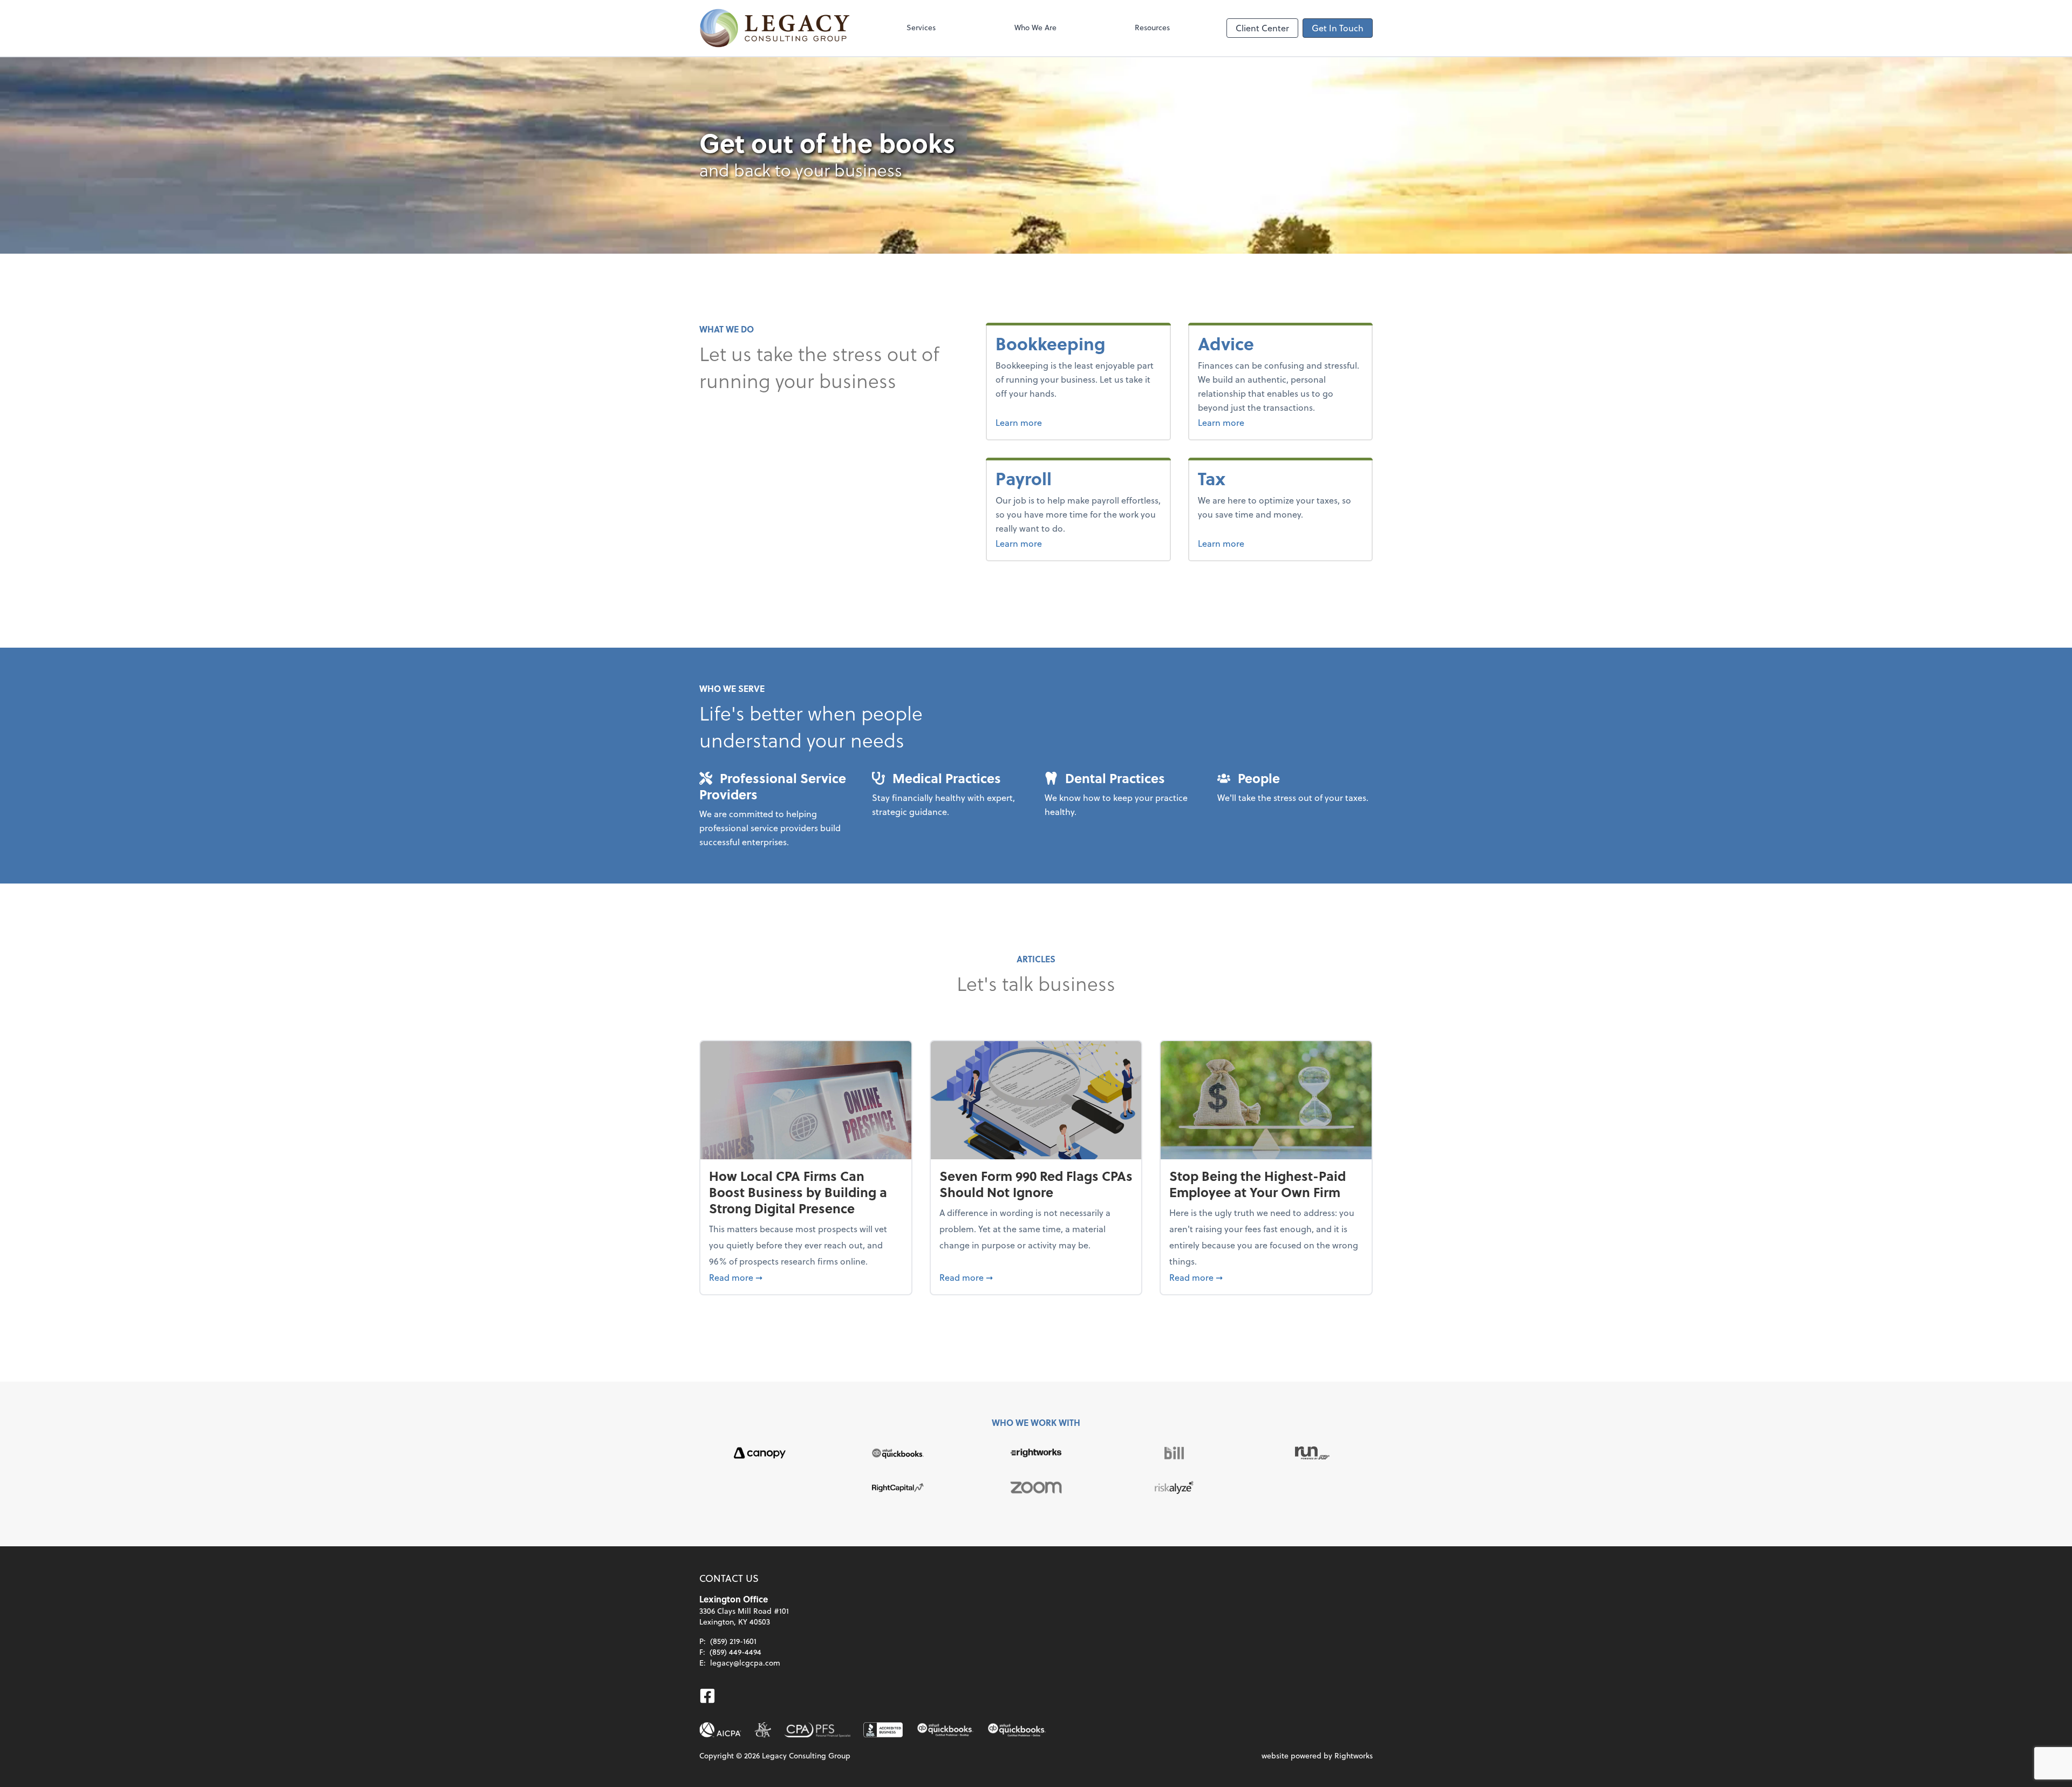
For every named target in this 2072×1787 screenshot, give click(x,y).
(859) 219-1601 (733, 1641)
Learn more (1059, 422)
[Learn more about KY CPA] (763, 1730)
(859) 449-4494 (735, 1652)
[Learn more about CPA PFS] (817, 1730)
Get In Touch (1338, 28)
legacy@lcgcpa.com (745, 1663)
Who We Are (1035, 27)
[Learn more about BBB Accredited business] (883, 1730)
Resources (1152, 27)
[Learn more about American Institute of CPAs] (720, 1730)
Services (921, 27)
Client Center (1262, 28)
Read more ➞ (806, 1277)
